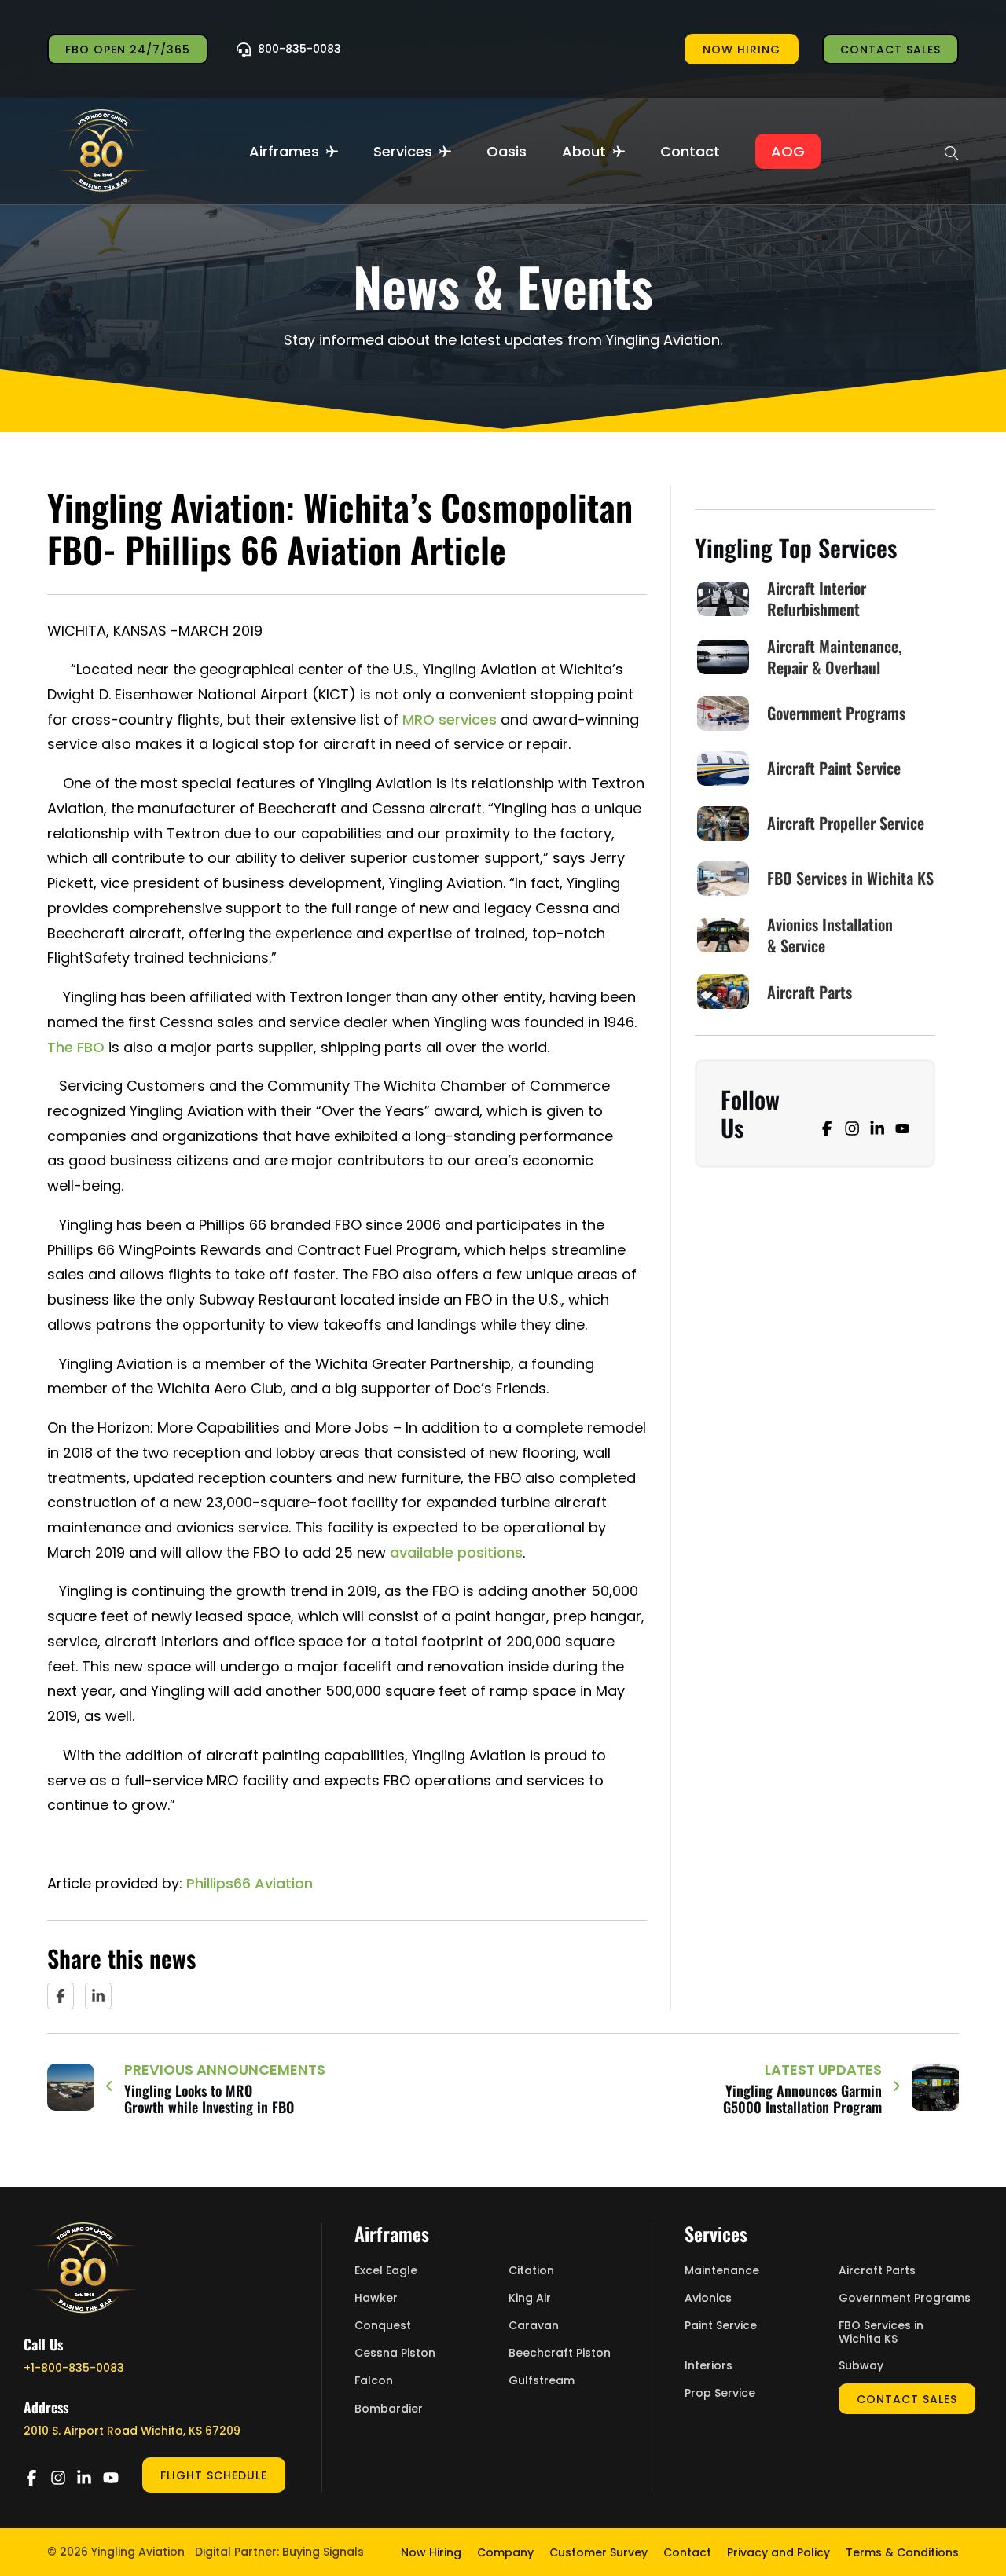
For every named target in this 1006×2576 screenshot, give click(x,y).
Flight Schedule (214, 2475)
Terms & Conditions (902, 2552)
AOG (788, 151)
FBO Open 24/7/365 (128, 50)
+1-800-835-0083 (74, 2368)
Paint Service (721, 2326)
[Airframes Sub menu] (332, 151)
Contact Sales (890, 50)
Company (505, 2552)
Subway (861, 2366)
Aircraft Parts (877, 2271)
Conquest (383, 2326)
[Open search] (952, 151)
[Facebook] (61, 1996)
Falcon (374, 2381)
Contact (690, 151)
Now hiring (742, 50)
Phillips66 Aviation (250, 1883)
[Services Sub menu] (445, 151)
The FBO (76, 1047)
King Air (530, 2298)
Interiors (709, 2366)
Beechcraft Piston (560, 2353)
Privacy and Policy (778, 2552)
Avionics (708, 2298)
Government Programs (905, 2298)
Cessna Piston (395, 2353)
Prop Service (720, 2393)
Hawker (376, 2298)
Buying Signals (323, 2552)
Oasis (507, 151)
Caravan (534, 2326)
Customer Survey (598, 2552)
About (584, 151)
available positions (456, 1552)
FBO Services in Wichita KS (881, 2332)
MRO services (450, 719)
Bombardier (389, 2409)
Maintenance (722, 2271)
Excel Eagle (386, 2271)
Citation (531, 2271)
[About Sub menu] (619, 151)
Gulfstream (542, 2381)
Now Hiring (431, 2552)
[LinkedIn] (98, 1996)
